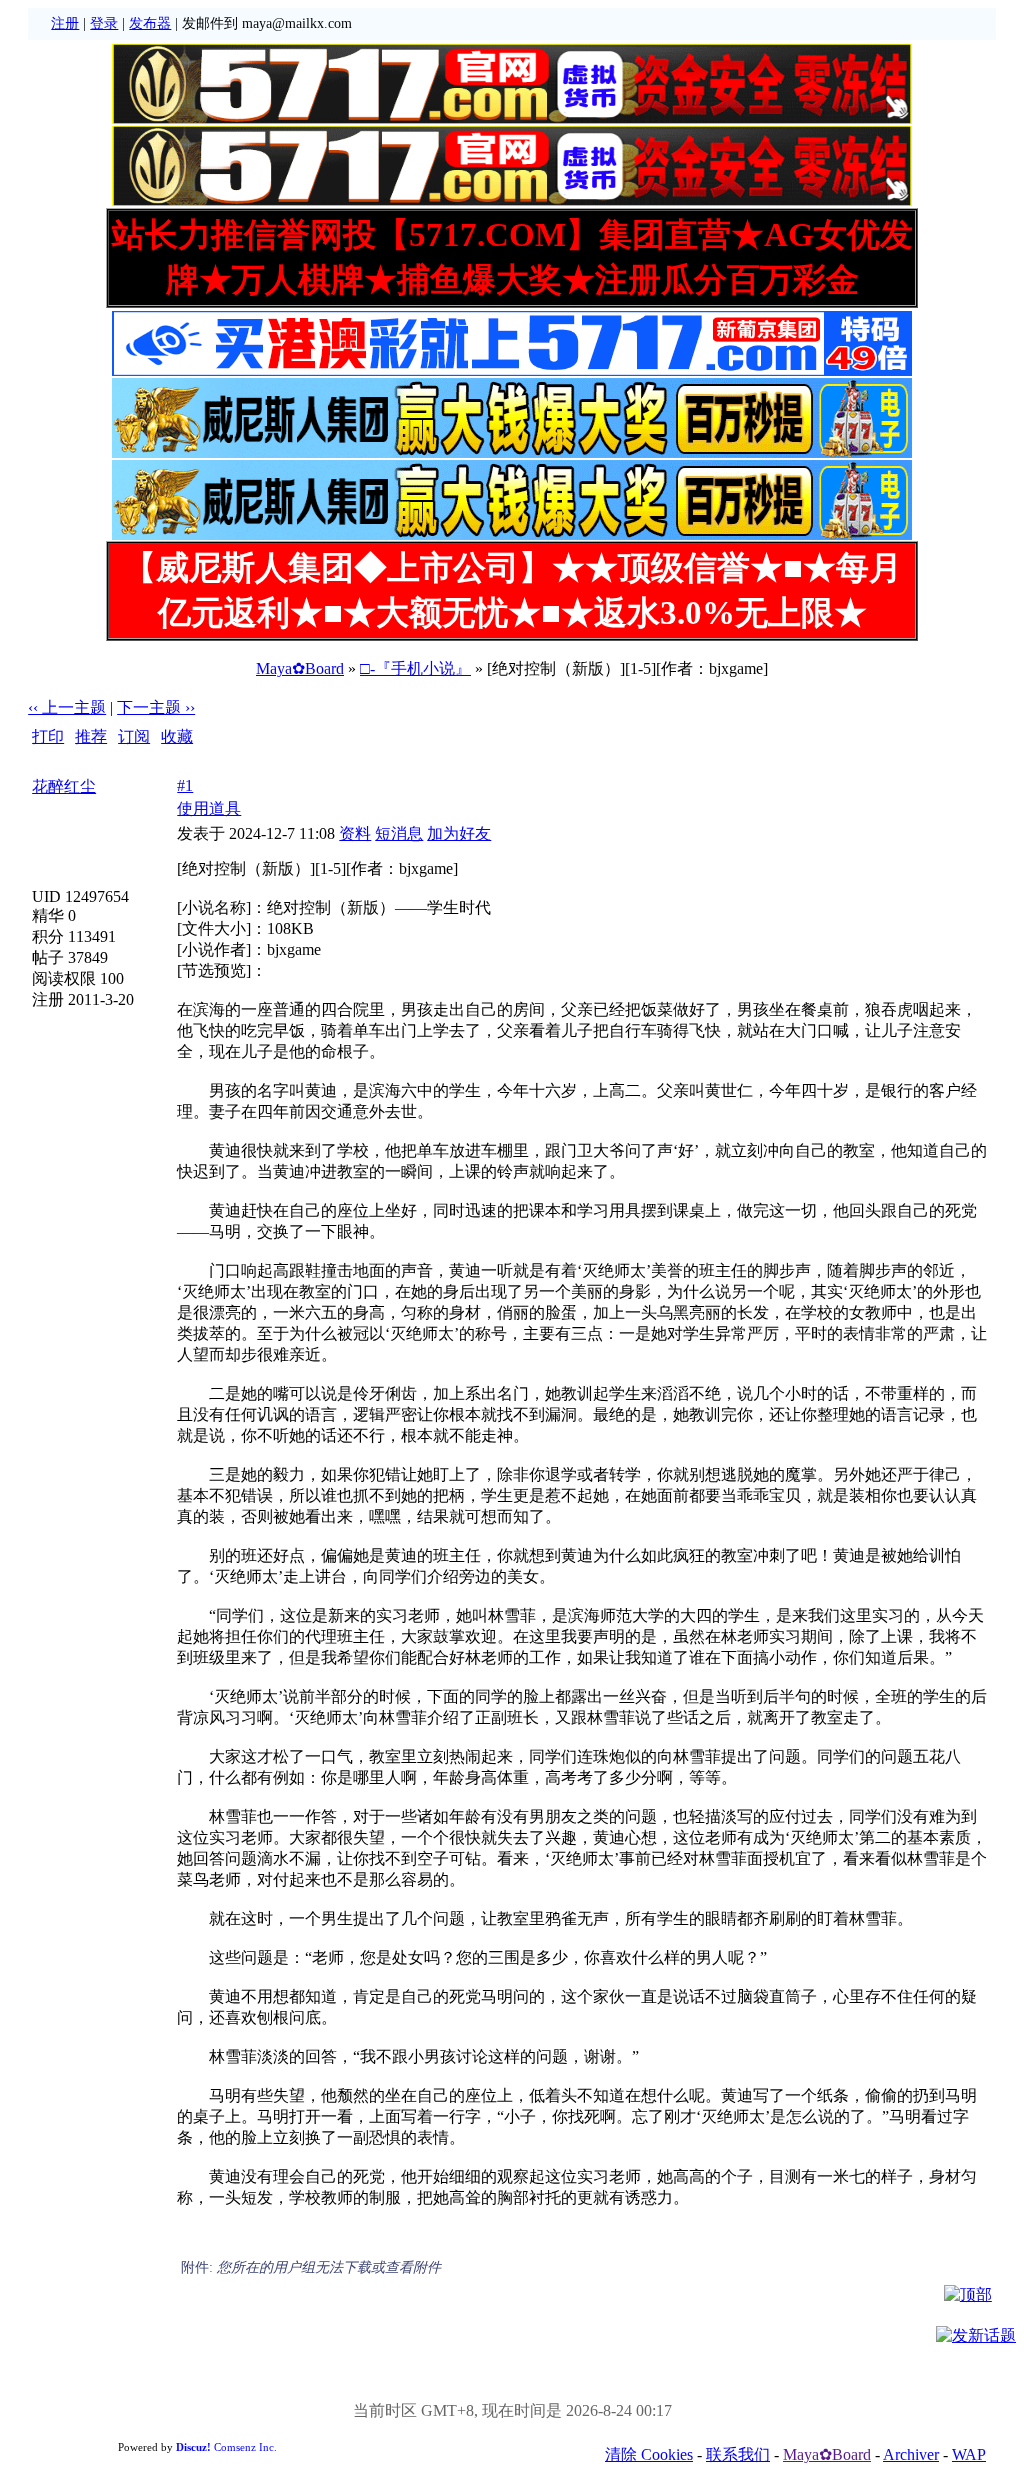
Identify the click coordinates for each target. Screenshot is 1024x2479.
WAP (969, 2454)
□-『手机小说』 (415, 668)
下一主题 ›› (156, 707)
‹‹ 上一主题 (67, 707)
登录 (104, 23)
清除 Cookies (649, 2454)
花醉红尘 (64, 786)
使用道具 (209, 808)
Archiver (911, 2454)
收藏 (177, 736)
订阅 (134, 736)
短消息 (399, 833)
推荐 (91, 736)
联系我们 (738, 2454)
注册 (65, 23)
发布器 (150, 23)
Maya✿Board (300, 668)
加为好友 (459, 833)
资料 (355, 833)
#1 (185, 785)
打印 (48, 736)
